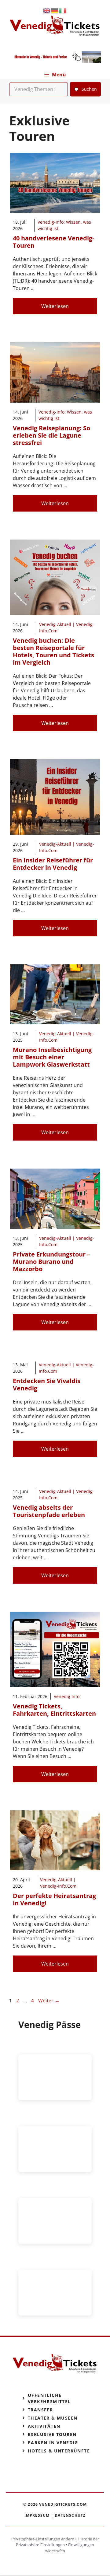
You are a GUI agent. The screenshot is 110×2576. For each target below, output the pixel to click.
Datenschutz (70, 2515)
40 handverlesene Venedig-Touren (53, 242)
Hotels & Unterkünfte (59, 2451)
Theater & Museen (53, 2418)
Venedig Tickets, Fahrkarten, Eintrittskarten (54, 1710)
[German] (55, 10)
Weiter (49, 2001)
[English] (47, 10)
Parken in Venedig (53, 2443)
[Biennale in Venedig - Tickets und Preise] (55, 61)
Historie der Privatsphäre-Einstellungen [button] (57, 2542)
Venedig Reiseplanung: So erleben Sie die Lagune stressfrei (51, 435)
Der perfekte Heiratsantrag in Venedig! (54, 1899)
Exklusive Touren (52, 2434)
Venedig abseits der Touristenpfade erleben (49, 1511)
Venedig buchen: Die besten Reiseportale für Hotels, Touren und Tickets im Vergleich (53, 651)
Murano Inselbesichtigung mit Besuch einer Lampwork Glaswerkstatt (52, 1057)
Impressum (37, 2515)
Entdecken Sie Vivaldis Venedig (47, 1384)
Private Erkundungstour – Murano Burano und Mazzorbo (51, 1262)
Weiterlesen (55, 306)
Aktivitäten (44, 2426)
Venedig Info (67, 1696)
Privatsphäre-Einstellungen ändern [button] (43, 2539)
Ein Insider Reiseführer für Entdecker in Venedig (53, 864)
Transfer (40, 2410)
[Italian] (63, 10)
